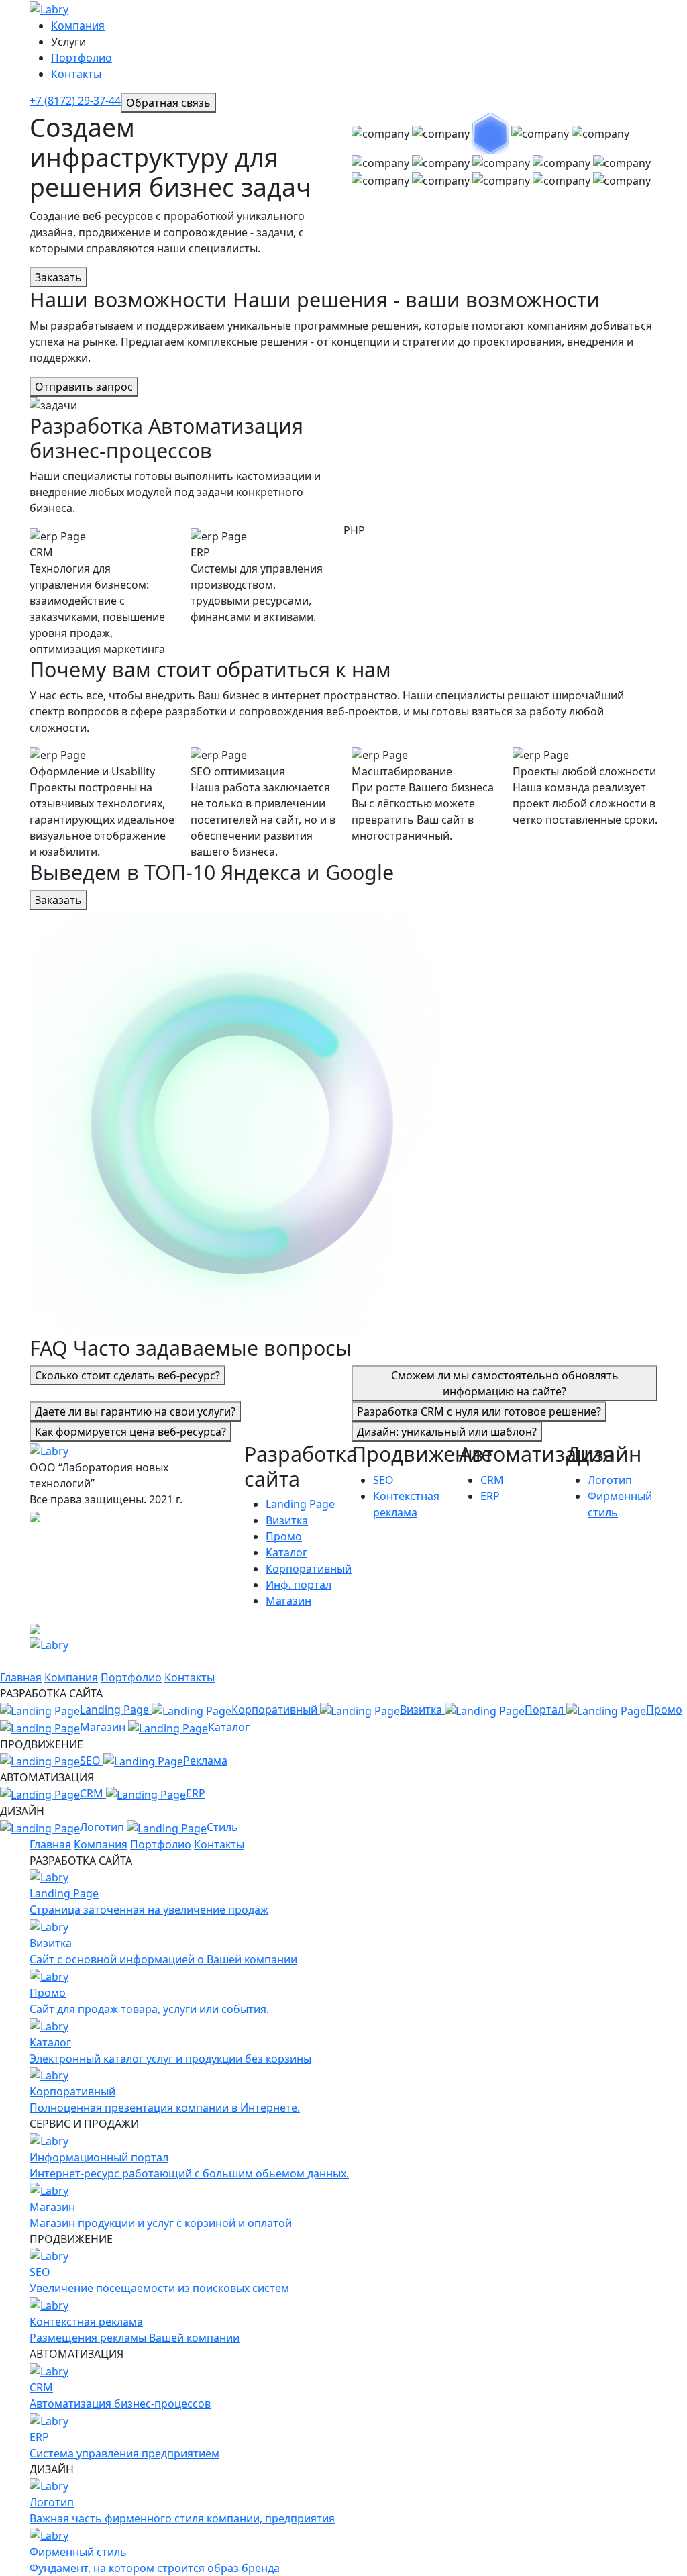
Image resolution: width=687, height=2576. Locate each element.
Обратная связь (168, 103)
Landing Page (300, 1504)
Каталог (286, 1552)
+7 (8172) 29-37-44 (75, 101)
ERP (490, 1496)
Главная (21, 1677)
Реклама (205, 1761)
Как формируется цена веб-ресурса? (130, 1432)
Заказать (58, 277)
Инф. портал (299, 1585)
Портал (545, 1710)
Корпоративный (309, 1569)
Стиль (222, 1827)
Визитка (287, 1520)
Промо (284, 1536)
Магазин (288, 1601)
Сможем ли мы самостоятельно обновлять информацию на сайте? (505, 1383)
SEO (383, 1480)
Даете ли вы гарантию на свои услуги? (135, 1411)
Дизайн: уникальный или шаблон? (447, 1432)
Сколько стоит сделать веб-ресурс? (127, 1375)
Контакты (76, 74)
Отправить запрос (84, 387)
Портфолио (82, 58)
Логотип (610, 1480)
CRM (492, 1480)
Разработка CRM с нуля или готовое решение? (479, 1411)
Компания (78, 26)
